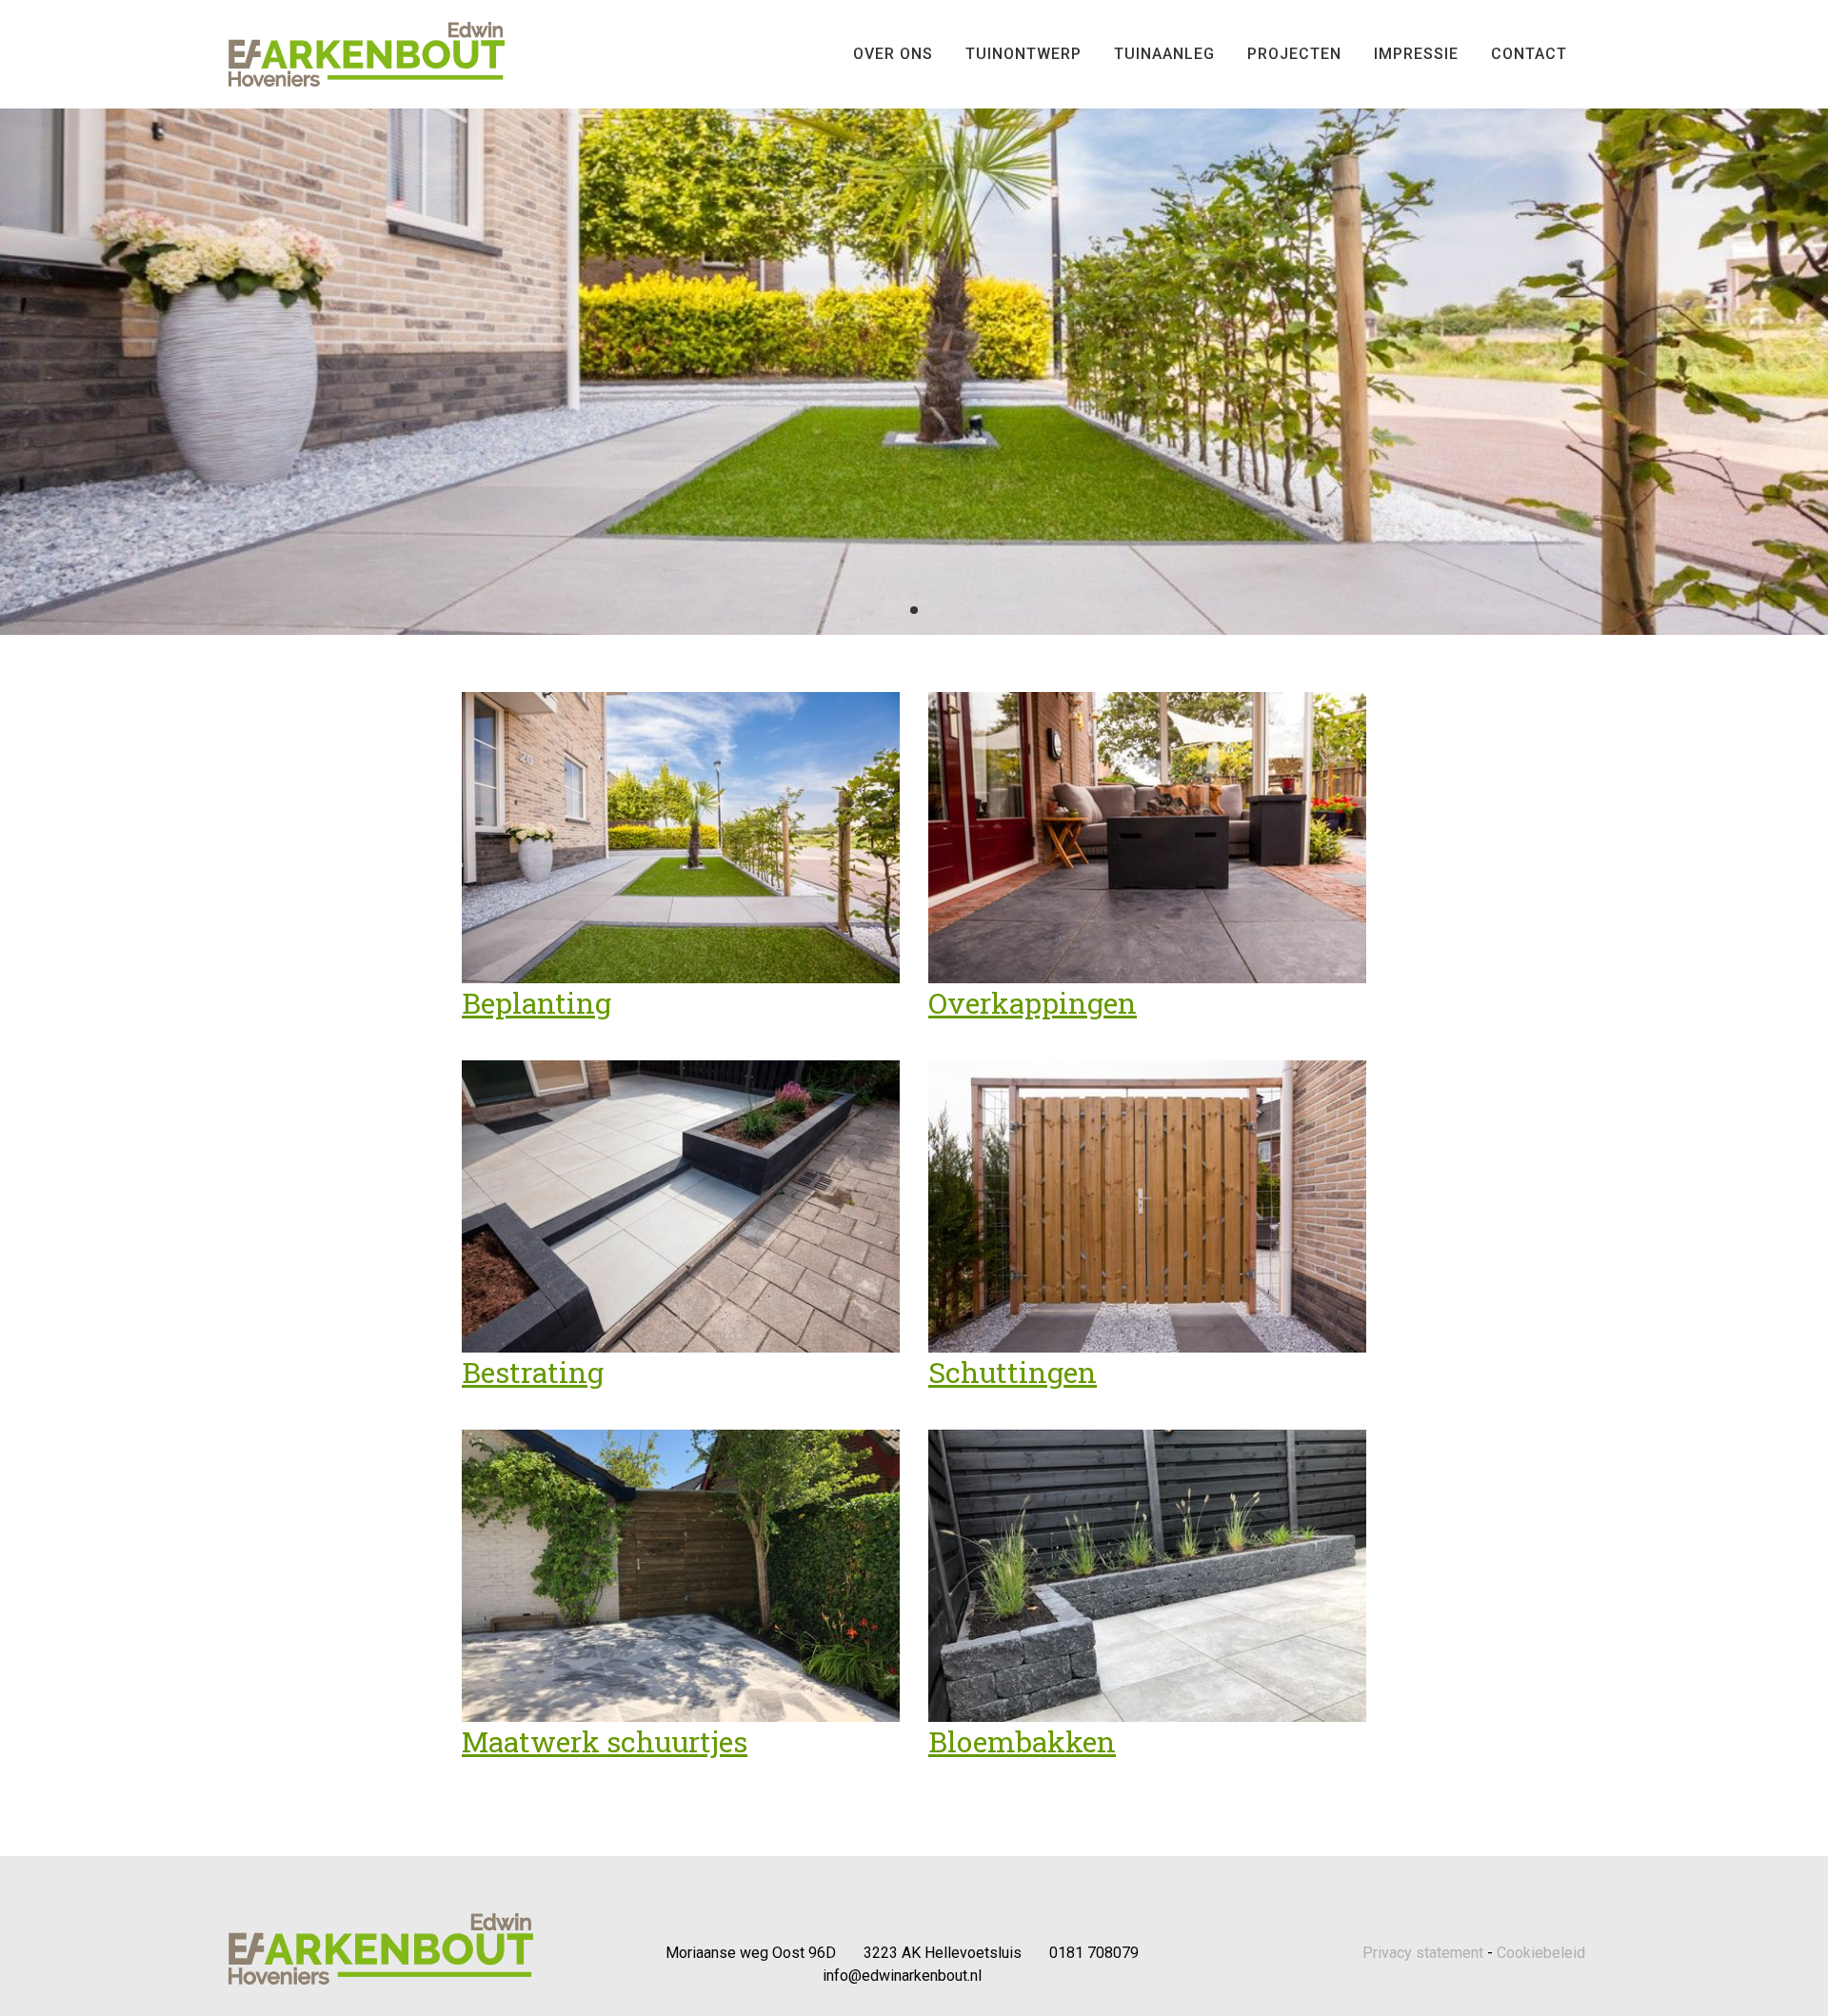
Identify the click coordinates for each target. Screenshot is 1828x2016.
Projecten (1294, 54)
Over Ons (893, 54)
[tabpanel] (914, 317)
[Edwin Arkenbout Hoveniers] (367, 53)
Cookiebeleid (1541, 1953)
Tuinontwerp (1023, 54)
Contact (1529, 54)
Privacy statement (1423, 1953)
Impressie (1416, 54)
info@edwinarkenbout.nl (902, 1976)
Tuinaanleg (1164, 54)
